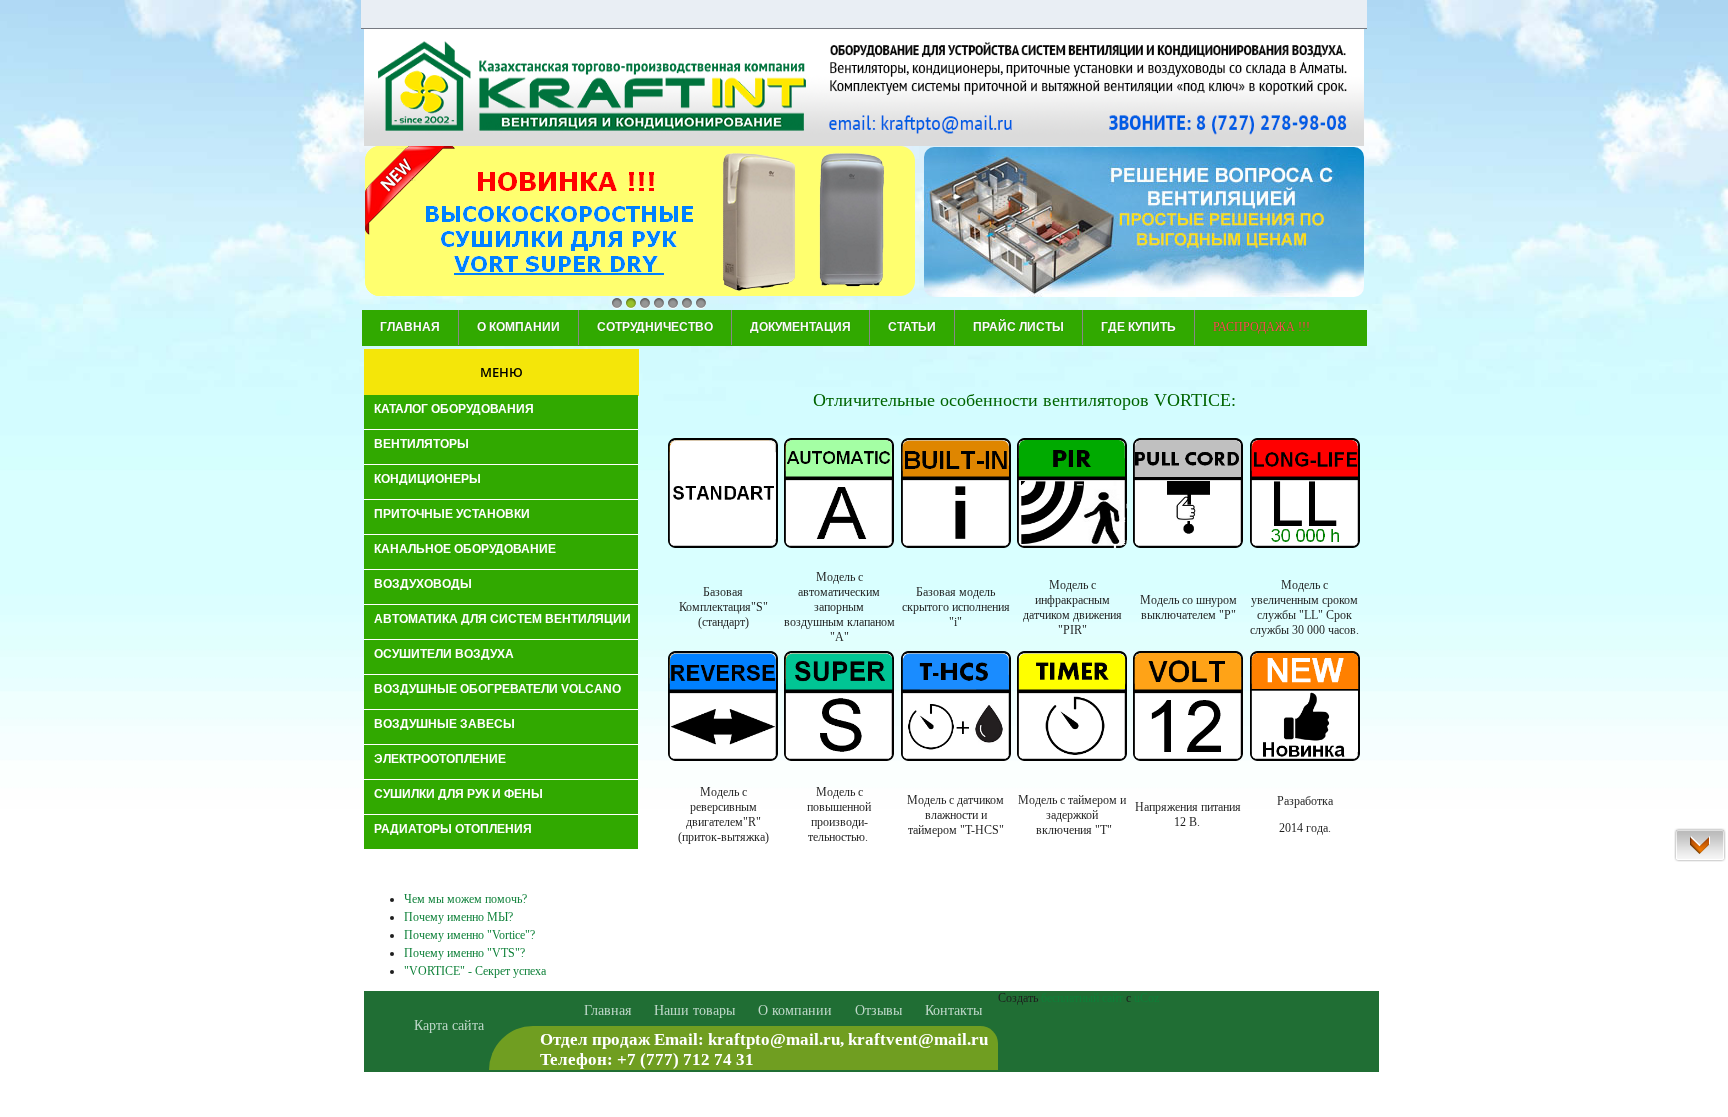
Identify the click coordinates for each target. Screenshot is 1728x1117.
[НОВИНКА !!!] (640, 223)
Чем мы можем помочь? (465, 899)
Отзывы (878, 1010)
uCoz (1146, 998)
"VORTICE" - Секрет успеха (475, 971)
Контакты (953, 1010)
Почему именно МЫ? (458, 917)
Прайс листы (1018, 327)
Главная (410, 327)
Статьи (912, 327)
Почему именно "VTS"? (464, 953)
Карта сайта (449, 1025)
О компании (518, 327)
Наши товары (694, 1010)
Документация (800, 327)
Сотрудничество (655, 327)
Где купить (1138, 327)
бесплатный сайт (1082, 998)
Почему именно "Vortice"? (469, 935)
